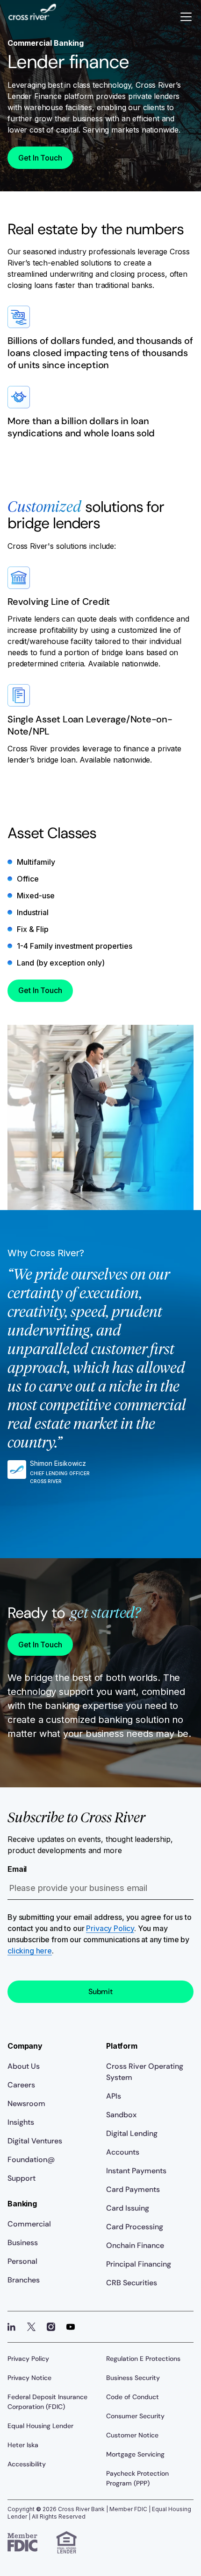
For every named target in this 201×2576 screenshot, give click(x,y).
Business (23, 2243)
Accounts (123, 2152)
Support (22, 2178)
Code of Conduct (133, 2397)
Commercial (29, 2224)
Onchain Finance (135, 2245)
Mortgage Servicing (135, 2454)
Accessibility (27, 2464)
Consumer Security (135, 2416)
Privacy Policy (110, 1928)
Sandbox (121, 2115)
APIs (114, 2096)
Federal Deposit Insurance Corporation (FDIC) (47, 2402)
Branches (24, 2280)
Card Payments (133, 2189)
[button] (186, 17)
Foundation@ (31, 2159)
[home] (32, 17)
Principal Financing (139, 2264)
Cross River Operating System (145, 2072)
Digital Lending (132, 2133)
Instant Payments (136, 2171)
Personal (22, 2261)
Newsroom (26, 2103)
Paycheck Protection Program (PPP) (137, 2478)
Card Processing (135, 2227)
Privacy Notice (29, 2378)
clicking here (30, 1951)
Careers (21, 2085)
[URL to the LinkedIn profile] (12, 2327)
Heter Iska (23, 2445)
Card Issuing (128, 2208)
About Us (24, 2066)
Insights (21, 2122)
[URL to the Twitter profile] (31, 2327)
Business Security (133, 2378)
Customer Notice (132, 2435)
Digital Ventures (35, 2141)
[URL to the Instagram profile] (51, 2327)
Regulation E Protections (143, 2359)
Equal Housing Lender (40, 2426)
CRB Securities (132, 2283)
